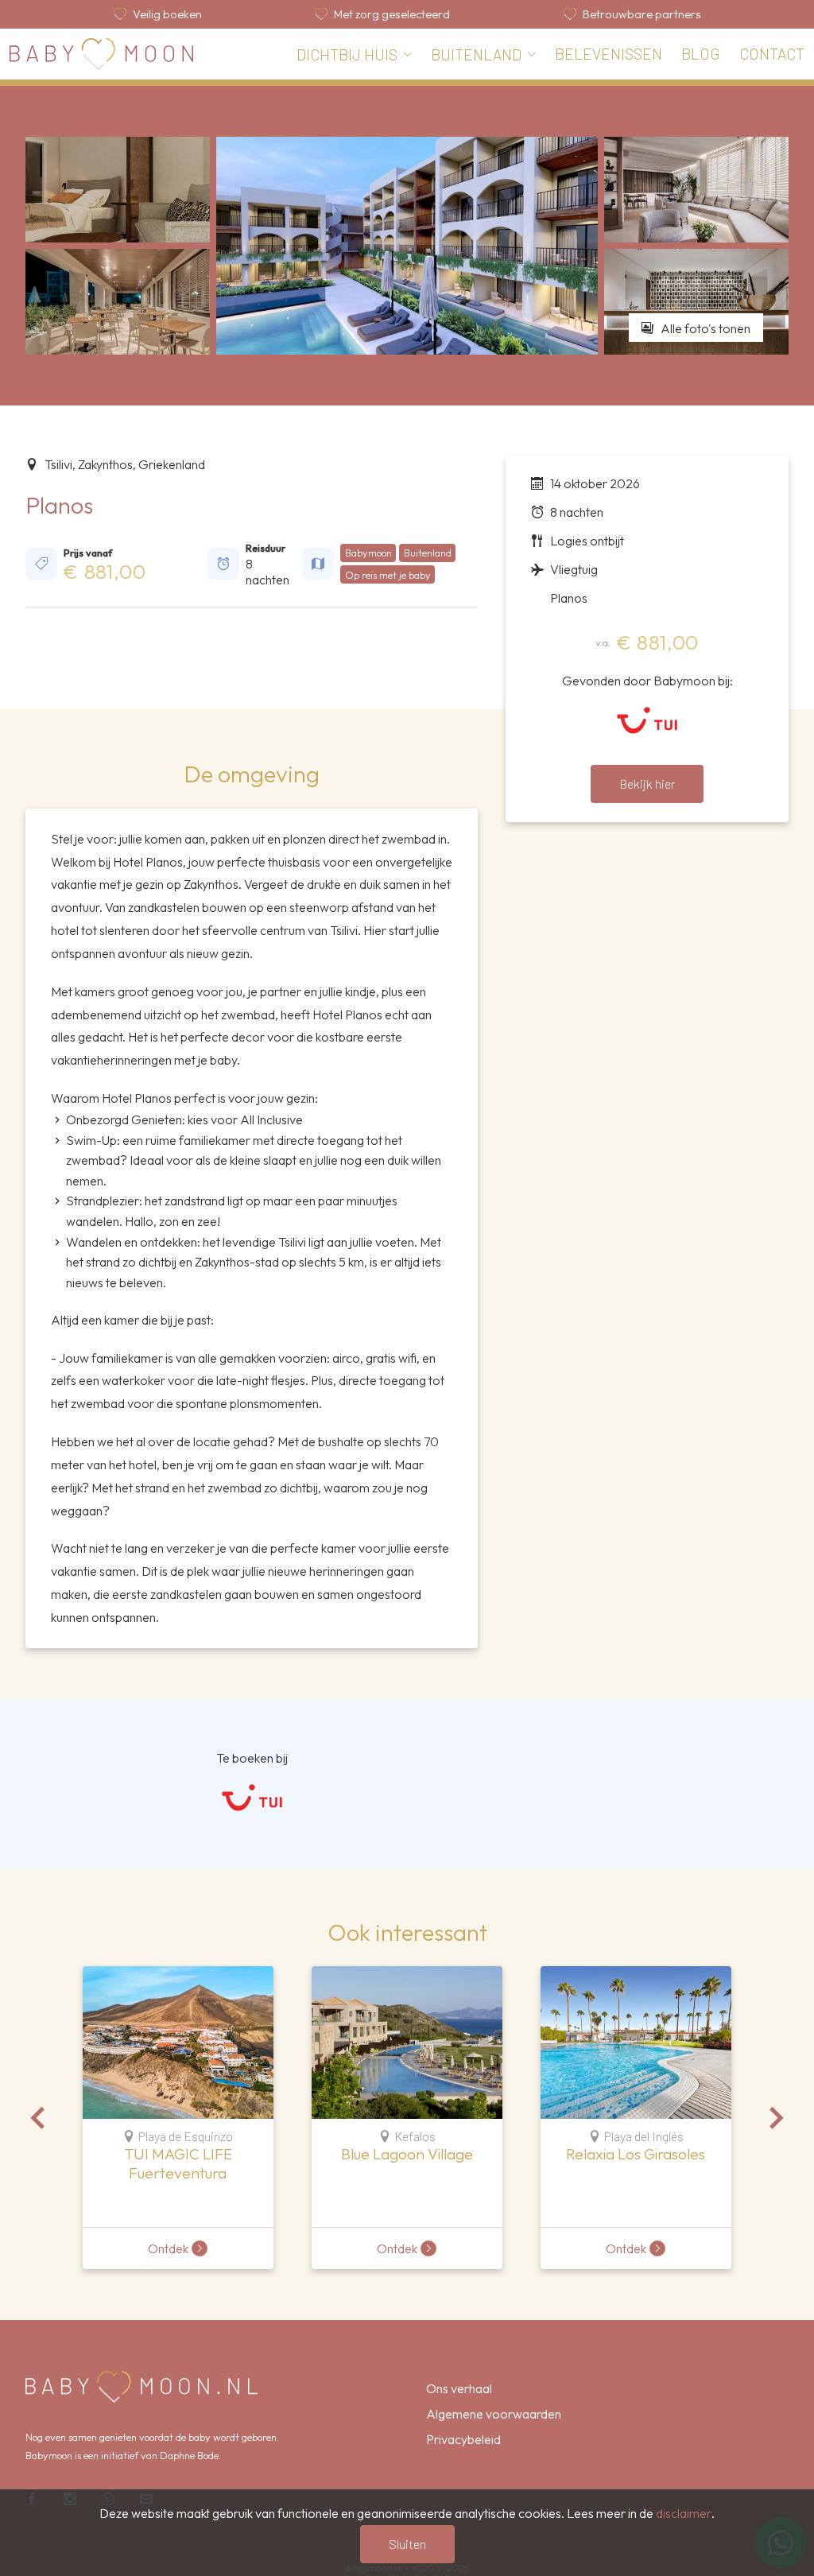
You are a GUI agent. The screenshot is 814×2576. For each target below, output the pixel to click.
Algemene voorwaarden (494, 2414)
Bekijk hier (647, 784)
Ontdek (168, 2248)
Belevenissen (609, 54)
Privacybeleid (463, 2439)
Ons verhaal (459, 2388)
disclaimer (684, 2513)
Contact (772, 54)
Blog (701, 54)
